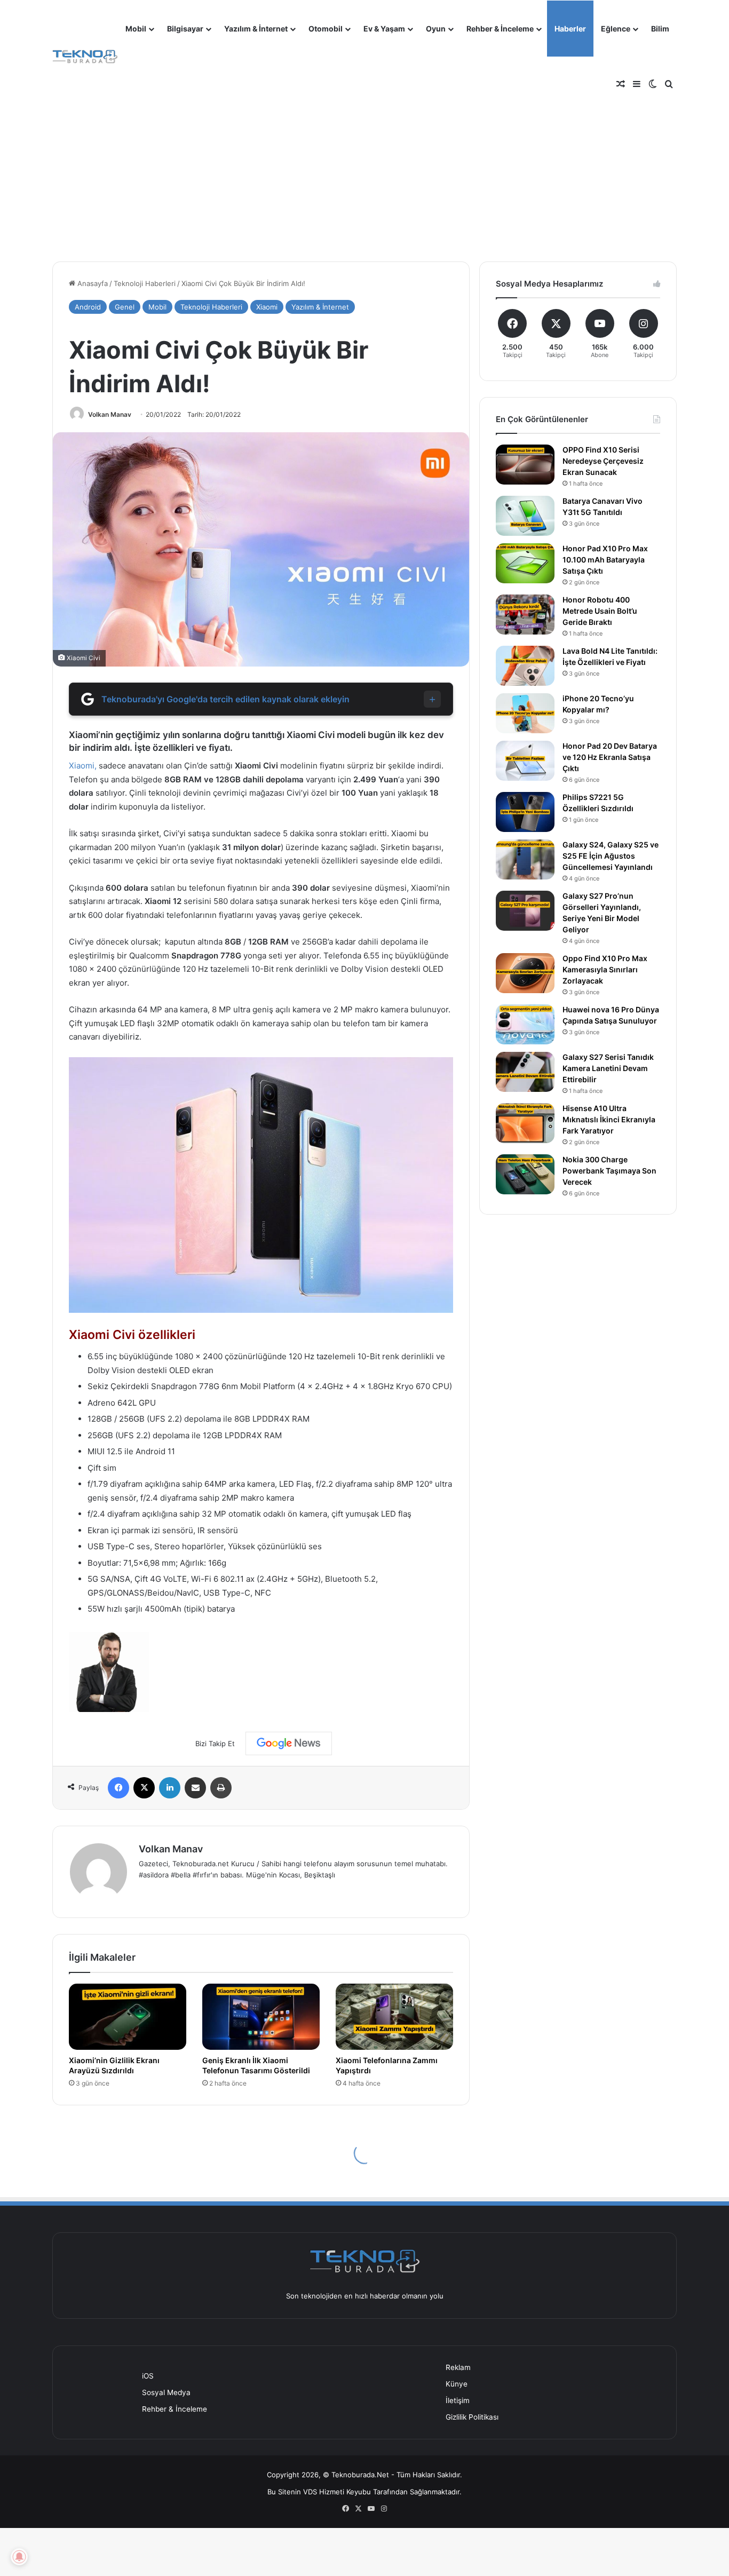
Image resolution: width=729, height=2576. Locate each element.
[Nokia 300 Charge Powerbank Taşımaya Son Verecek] (525, 1174)
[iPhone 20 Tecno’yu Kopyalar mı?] (525, 713)
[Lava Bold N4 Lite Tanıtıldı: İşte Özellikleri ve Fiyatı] (525, 666)
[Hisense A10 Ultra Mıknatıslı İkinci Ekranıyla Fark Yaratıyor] (525, 1123)
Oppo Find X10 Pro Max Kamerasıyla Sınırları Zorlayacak (605, 969)
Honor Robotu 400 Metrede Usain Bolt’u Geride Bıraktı (600, 611)
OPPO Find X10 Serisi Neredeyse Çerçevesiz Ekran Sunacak (603, 461)
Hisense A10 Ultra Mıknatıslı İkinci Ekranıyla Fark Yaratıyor (609, 1119)
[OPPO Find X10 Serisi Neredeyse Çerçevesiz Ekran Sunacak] (525, 465)
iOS (148, 2376)
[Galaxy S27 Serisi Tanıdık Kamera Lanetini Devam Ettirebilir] (525, 1072)
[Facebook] (118, 1788)
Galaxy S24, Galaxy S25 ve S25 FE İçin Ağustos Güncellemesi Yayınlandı (611, 856)
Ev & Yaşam (384, 29)
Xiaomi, (83, 766)
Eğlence (616, 29)
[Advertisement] (364, 165)
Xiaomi (267, 307)
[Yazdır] (221, 1788)
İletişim (458, 2400)
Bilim (660, 29)
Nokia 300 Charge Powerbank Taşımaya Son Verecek (609, 1171)
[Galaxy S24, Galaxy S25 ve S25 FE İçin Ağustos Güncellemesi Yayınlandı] (525, 859)
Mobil (136, 29)
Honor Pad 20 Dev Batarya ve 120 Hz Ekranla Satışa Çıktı (610, 757)
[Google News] (289, 1743)
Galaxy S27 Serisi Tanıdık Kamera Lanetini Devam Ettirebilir (608, 1068)
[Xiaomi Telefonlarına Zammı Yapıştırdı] (394, 2017)
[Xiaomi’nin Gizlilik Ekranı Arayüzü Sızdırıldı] (128, 2017)
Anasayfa (92, 283)
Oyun (436, 29)
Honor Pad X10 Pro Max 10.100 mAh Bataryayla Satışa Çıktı (605, 560)
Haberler (570, 29)
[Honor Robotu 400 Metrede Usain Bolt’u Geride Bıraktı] (525, 615)
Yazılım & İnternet (256, 29)
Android (88, 307)
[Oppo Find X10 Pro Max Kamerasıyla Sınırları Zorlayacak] (525, 973)
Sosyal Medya (166, 2392)
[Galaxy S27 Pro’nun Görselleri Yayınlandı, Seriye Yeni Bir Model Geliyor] (525, 911)
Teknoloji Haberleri (145, 283)
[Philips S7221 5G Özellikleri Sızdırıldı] (525, 812)
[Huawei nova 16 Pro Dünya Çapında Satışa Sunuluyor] (525, 1024)
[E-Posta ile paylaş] (195, 1788)
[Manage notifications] (19, 2557)
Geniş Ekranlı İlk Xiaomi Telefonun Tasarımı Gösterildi (256, 2065)
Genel (125, 307)
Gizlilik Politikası (472, 2417)
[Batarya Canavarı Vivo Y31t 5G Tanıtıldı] (525, 516)
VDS (310, 2492)
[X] (144, 1788)
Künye (457, 2384)
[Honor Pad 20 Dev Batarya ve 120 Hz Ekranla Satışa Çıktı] (525, 761)
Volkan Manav (110, 414)
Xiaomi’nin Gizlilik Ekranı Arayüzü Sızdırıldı (114, 2065)
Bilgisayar (185, 29)
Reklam (458, 2367)
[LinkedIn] (170, 1788)
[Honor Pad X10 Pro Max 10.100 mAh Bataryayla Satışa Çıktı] (525, 563)
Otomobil (326, 29)
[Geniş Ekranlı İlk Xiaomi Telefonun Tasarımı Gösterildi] (261, 2017)
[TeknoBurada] (85, 57)
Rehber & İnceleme (500, 29)
